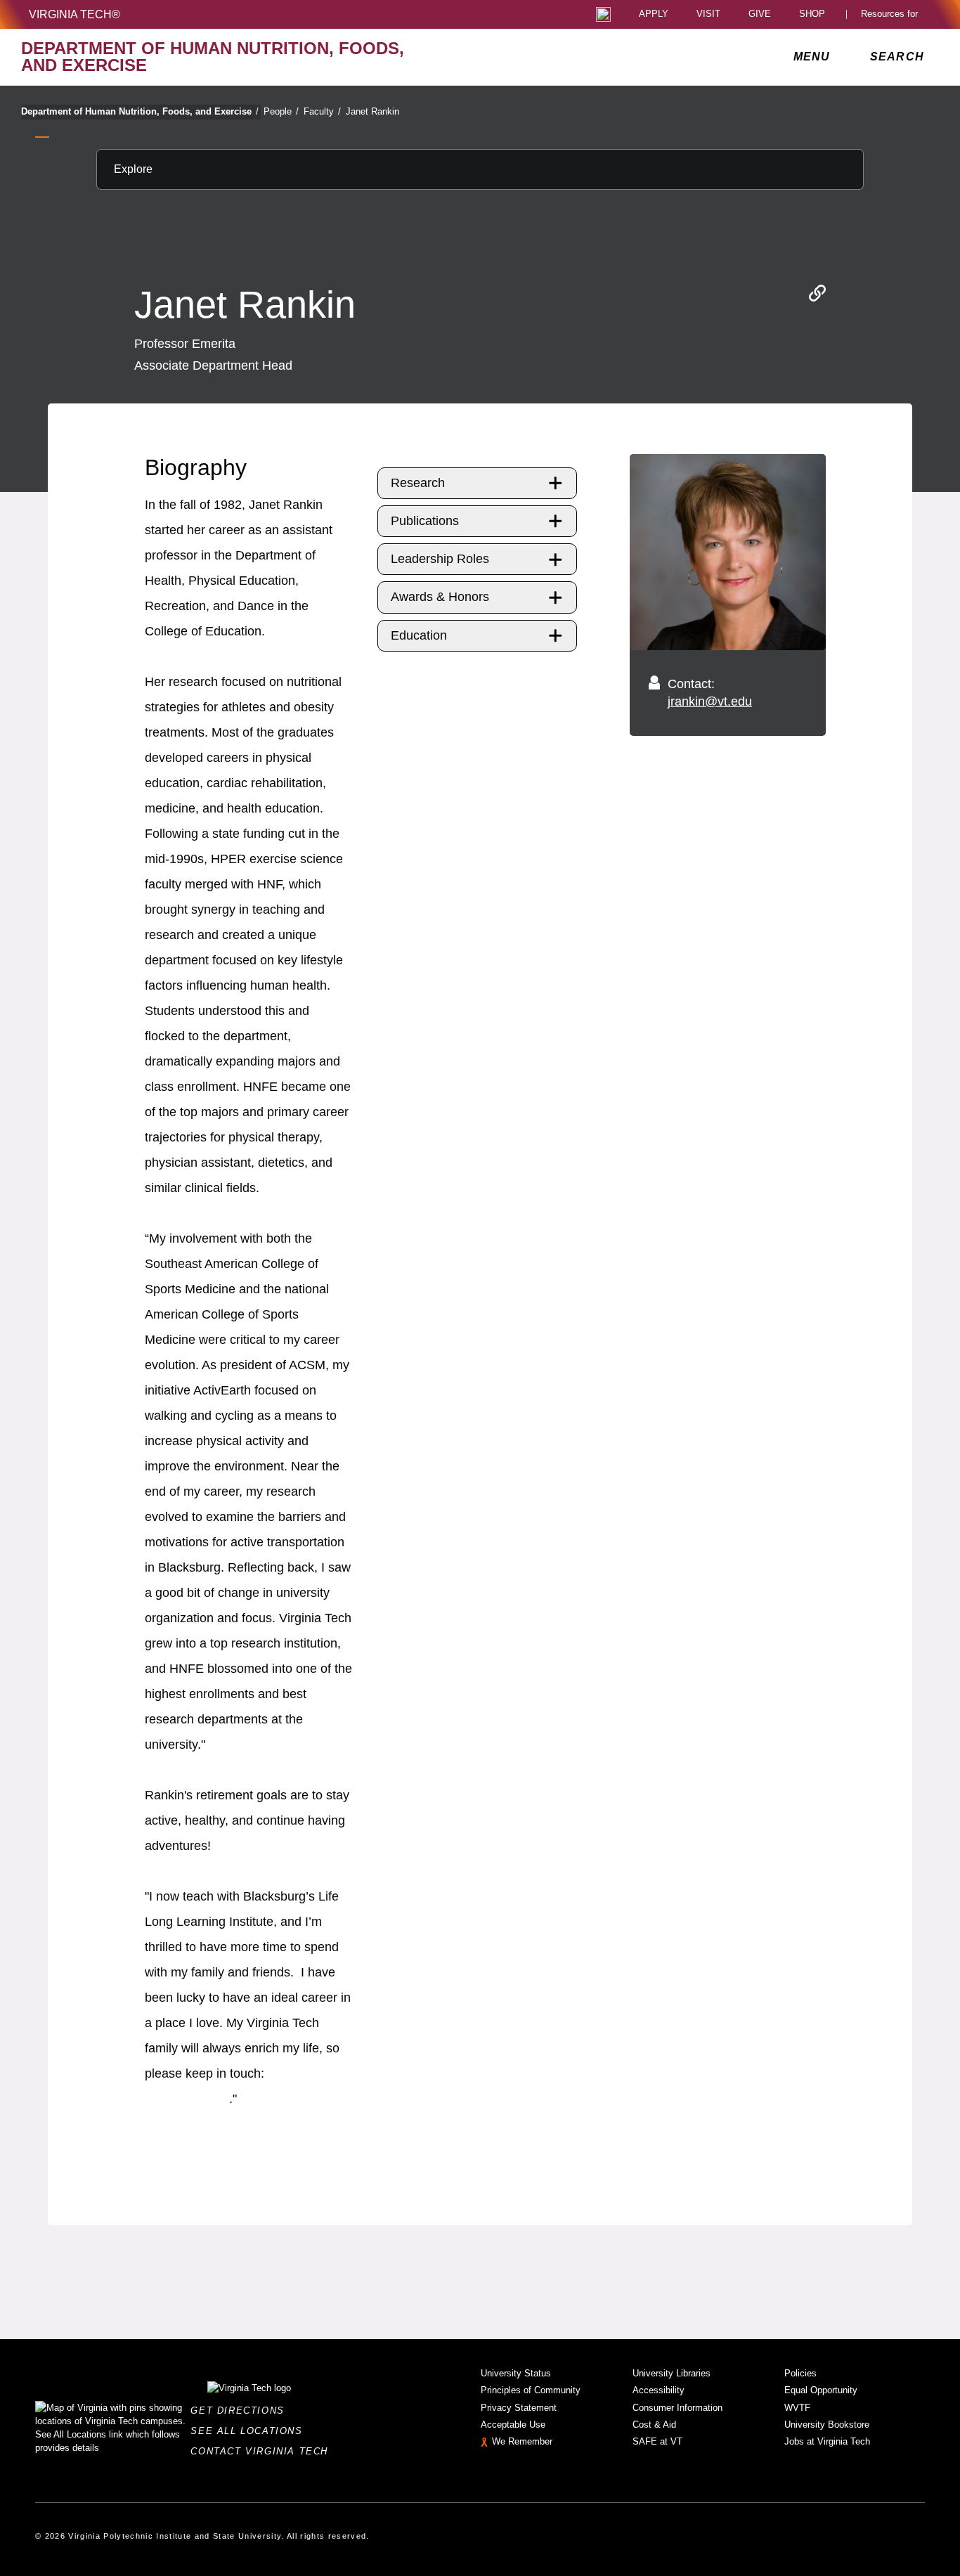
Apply (654, 14)
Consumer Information (677, 2408)
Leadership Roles (440, 559)
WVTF (797, 2408)
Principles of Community (531, 2390)
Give (760, 14)
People (281, 111)
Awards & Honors (440, 597)
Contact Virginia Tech (263, 2451)
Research (418, 483)
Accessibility (659, 2390)
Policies (800, 2373)
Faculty (322, 111)
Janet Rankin (372, 111)
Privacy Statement (519, 2408)
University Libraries (672, 2373)
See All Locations (250, 2431)
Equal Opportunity (821, 2390)
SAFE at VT (657, 2441)
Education (419, 635)
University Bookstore (827, 2425)
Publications (425, 521)
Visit (708, 14)
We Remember (522, 2441)
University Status (516, 2373)
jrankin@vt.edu (710, 701)
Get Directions (241, 2410)
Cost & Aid (654, 2425)
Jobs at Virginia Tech (827, 2441)
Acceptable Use (513, 2425)
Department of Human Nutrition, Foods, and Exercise (140, 111)
